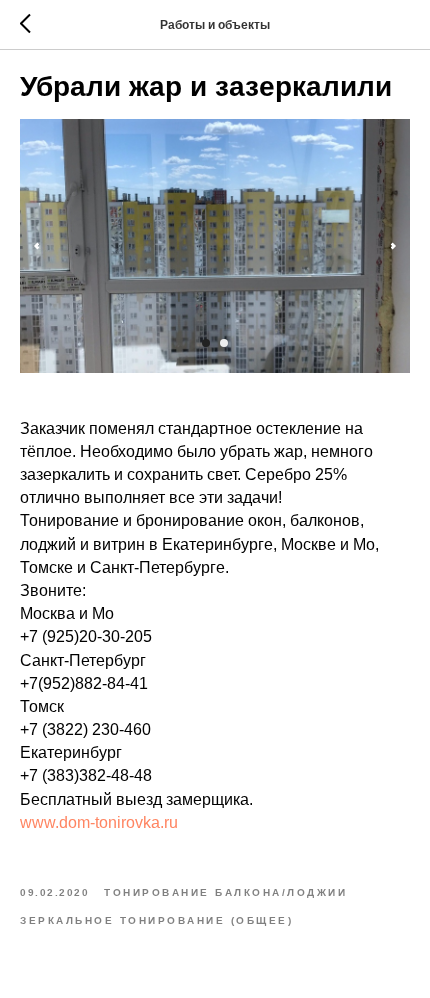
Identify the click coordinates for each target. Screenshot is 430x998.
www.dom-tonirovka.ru (99, 822)
